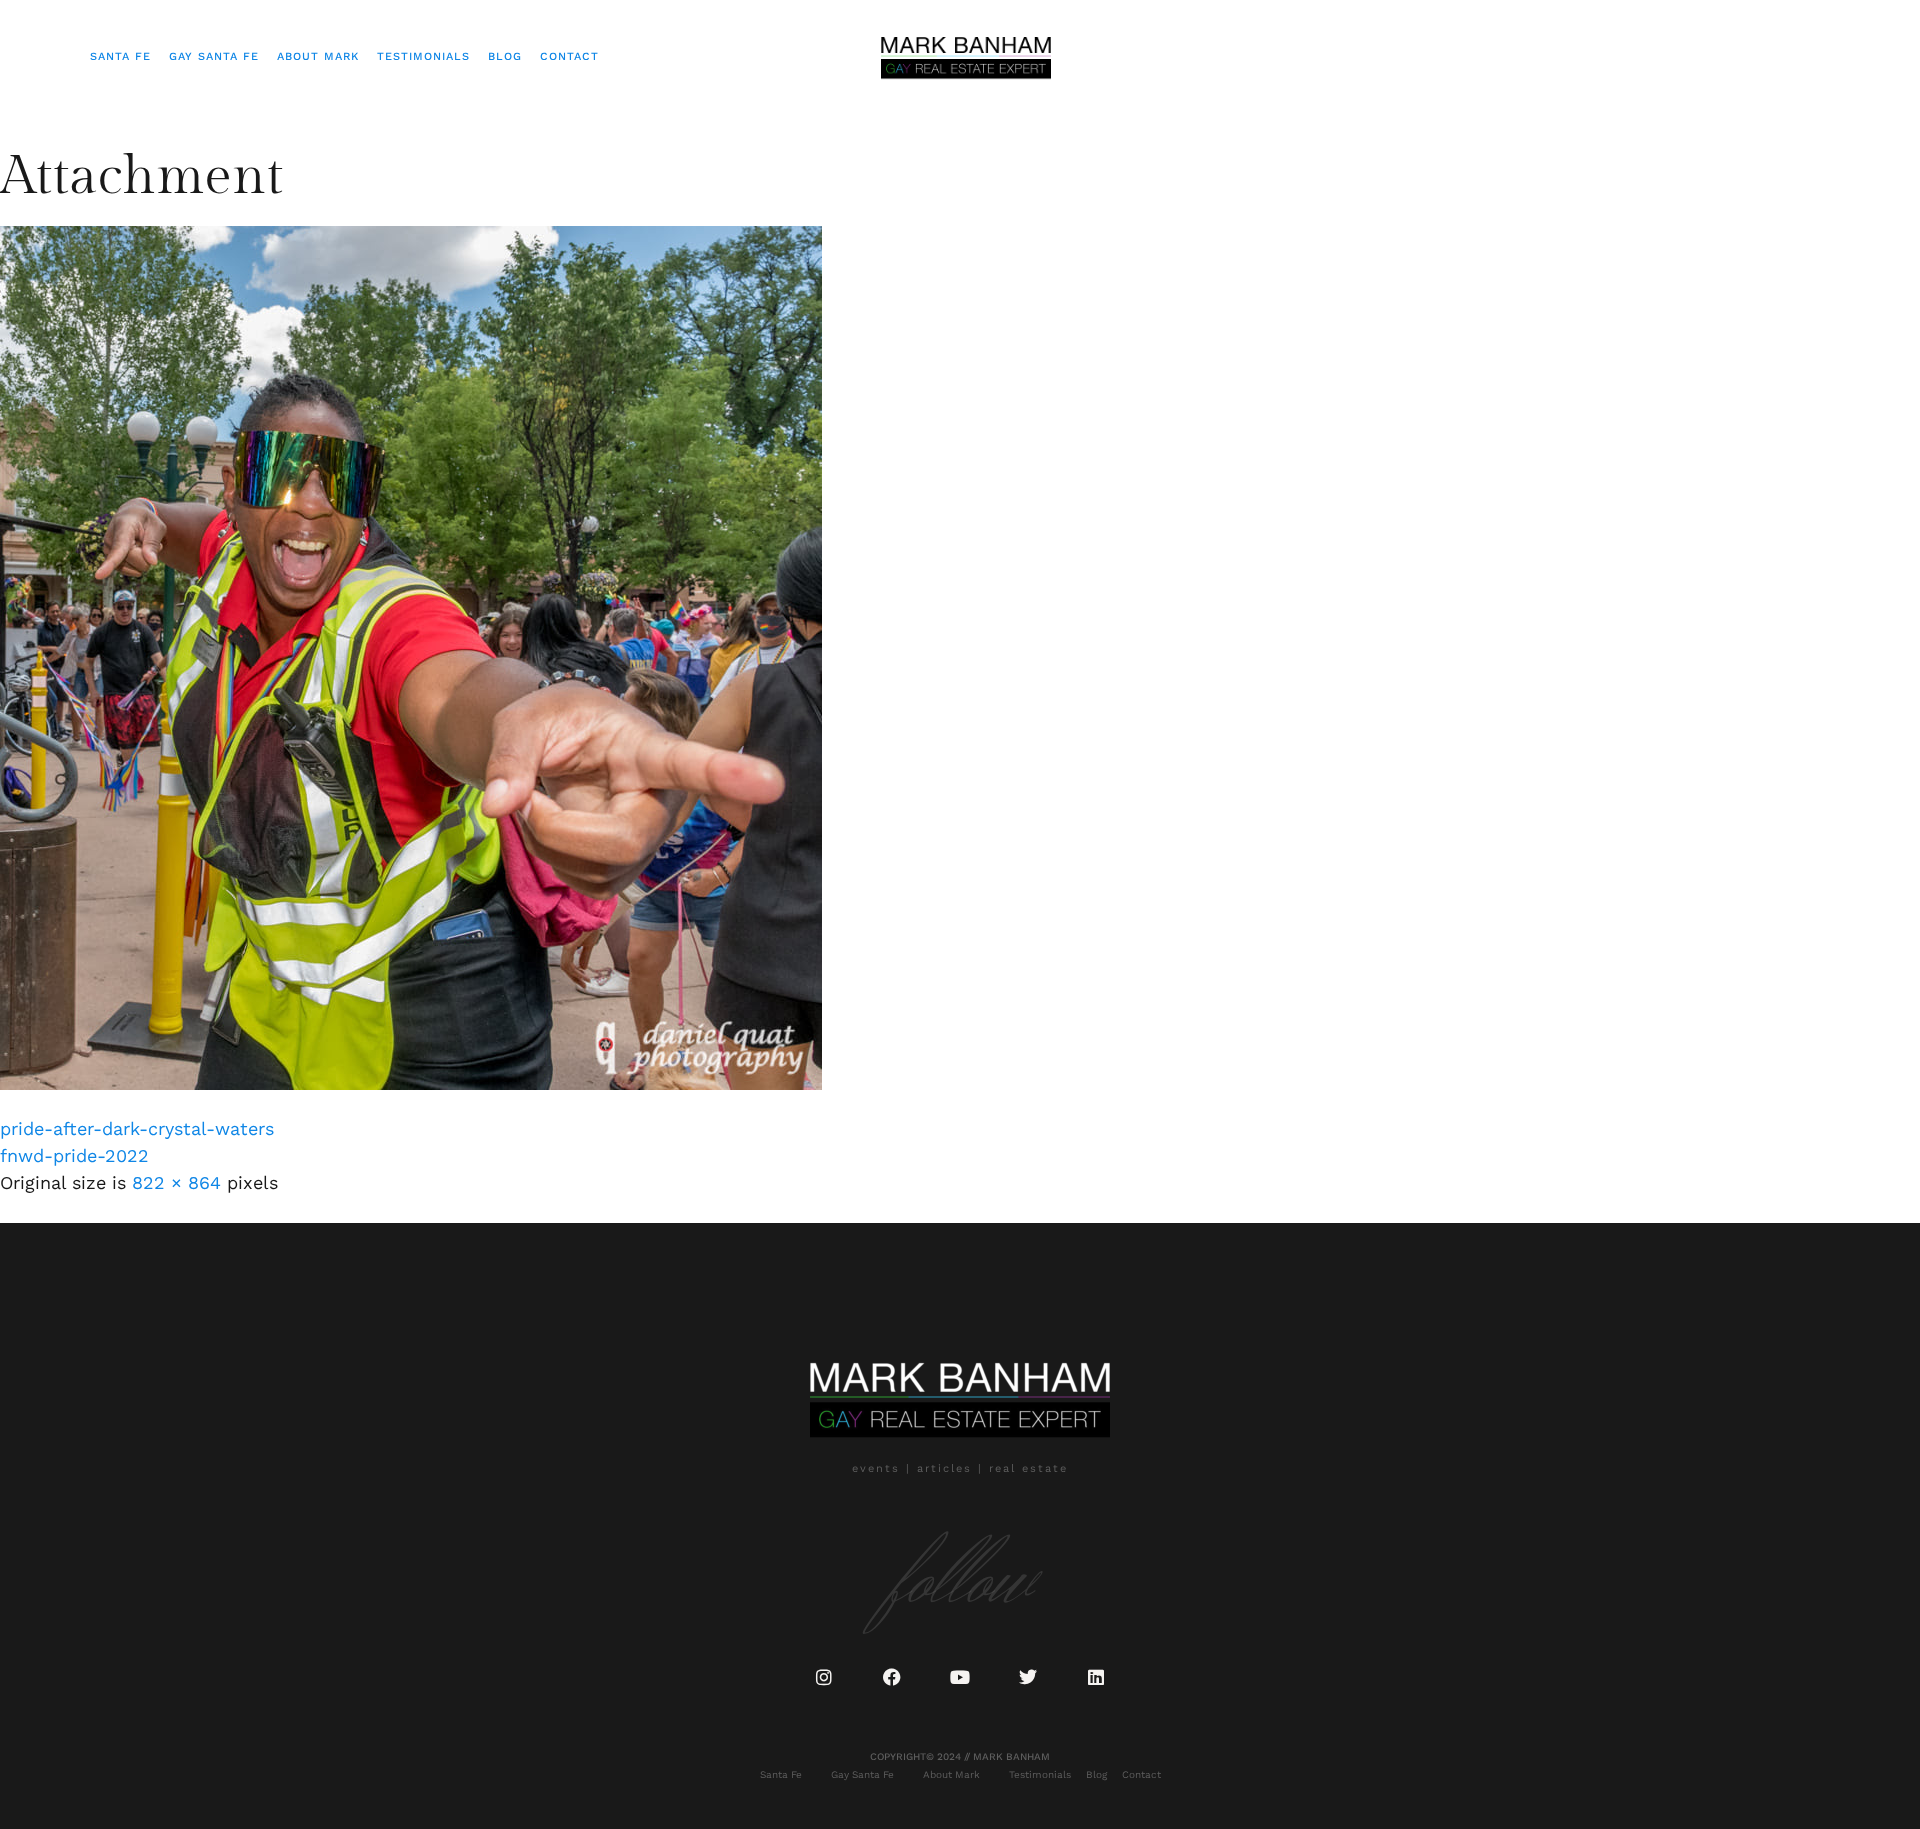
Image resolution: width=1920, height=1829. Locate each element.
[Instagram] (824, 1677)
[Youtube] (960, 1677)
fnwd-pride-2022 (74, 1155)
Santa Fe (120, 56)
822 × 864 (176, 1182)
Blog (505, 56)
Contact (569, 56)
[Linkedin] (1096, 1677)
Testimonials (423, 56)
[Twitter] (1028, 1677)
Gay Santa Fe (214, 56)
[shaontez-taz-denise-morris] (411, 1083)
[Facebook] (892, 1677)
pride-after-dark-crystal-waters (137, 1128)
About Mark (318, 56)
